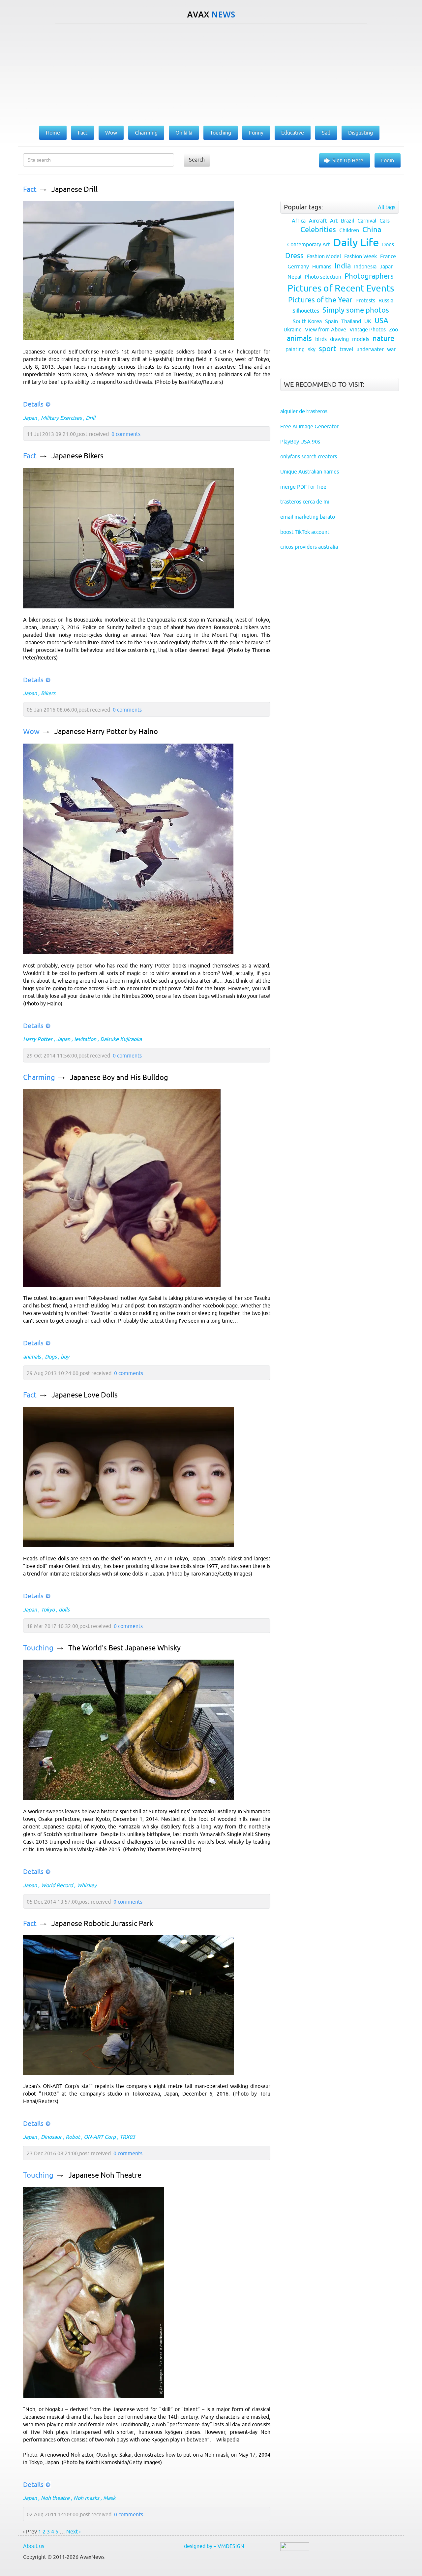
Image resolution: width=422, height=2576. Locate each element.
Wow (31, 732)
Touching (38, 1648)
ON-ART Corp (100, 2137)
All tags (387, 207)
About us (34, 2546)
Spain (332, 321)
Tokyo (48, 1610)
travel (346, 349)
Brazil (347, 221)
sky (312, 349)
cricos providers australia (309, 547)
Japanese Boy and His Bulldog (119, 1077)
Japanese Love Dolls (85, 1395)
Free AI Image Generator (309, 426)
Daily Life (356, 242)
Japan (30, 418)
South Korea (307, 321)
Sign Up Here (348, 160)
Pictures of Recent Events (341, 288)
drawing (339, 339)
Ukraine (293, 329)
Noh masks (86, 2498)
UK (368, 321)
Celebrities (318, 230)
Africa (299, 221)
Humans (322, 266)
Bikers (48, 693)
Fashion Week (361, 256)
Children (349, 230)
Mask (109, 2498)
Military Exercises (61, 418)
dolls (64, 1610)
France (388, 256)
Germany (298, 266)
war (391, 349)
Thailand (351, 321)
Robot (73, 2137)
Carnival (367, 221)
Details (33, 404)
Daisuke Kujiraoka (121, 1039)
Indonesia (365, 266)
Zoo (393, 329)
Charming (39, 1077)
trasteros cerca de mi (305, 502)
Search (197, 160)
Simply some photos (356, 310)
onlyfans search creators (309, 456)
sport (328, 349)
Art (334, 221)
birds (321, 339)
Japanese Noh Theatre (105, 2175)
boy (65, 1357)
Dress (294, 256)
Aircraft (318, 221)
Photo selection (323, 277)
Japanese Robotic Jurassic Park (102, 1924)
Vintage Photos (368, 329)
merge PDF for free (303, 487)
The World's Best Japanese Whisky (124, 1648)
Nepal (294, 277)
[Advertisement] (211, 73)
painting (295, 349)
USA (381, 321)
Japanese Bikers (77, 456)
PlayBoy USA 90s (300, 442)
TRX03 (127, 2137)
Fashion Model (324, 256)
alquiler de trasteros (304, 411)
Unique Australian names (310, 472)
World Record (57, 1885)
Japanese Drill (75, 189)
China (372, 230)
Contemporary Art (309, 244)
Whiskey (87, 1885)
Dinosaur (51, 2137)
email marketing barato (308, 517)
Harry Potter (38, 1039)
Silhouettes (306, 311)
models (361, 339)
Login (388, 160)
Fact (30, 189)
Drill (90, 418)
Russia (386, 300)
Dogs (51, 1357)
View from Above (326, 329)
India (343, 266)
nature (383, 338)
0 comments (126, 434)
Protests (365, 300)
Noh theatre (55, 2498)
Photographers (369, 276)
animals (32, 1357)
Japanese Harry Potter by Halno (106, 732)
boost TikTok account (305, 532)
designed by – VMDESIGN (214, 2546)
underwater (370, 349)
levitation (85, 1039)
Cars (385, 221)
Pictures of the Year (320, 300)
